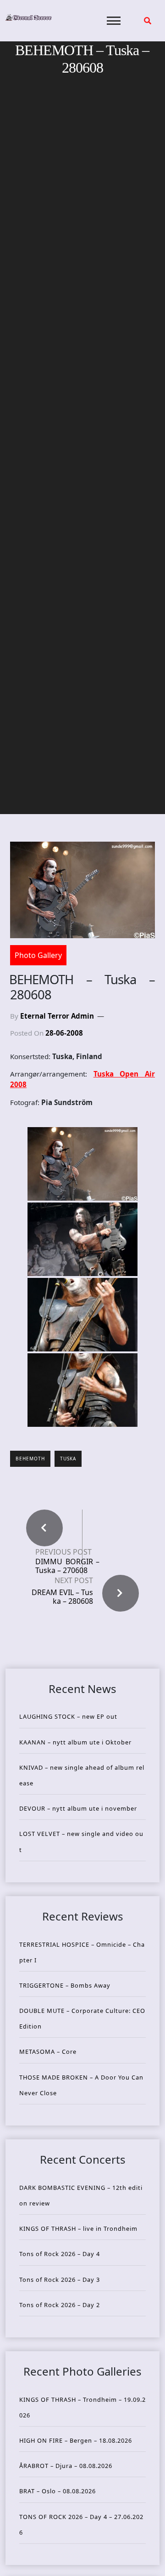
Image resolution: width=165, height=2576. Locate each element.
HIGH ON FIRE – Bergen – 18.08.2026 (76, 2440)
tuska (68, 1459)
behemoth (30, 1459)
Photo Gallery (38, 955)
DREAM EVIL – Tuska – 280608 (62, 1597)
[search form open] (148, 21)
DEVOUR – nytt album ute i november (78, 1808)
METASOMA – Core (48, 2052)
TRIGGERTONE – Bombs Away (65, 1985)
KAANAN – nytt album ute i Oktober (75, 1742)
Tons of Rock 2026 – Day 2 (60, 2305)
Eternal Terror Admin (57, 1016)
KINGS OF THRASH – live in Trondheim (78, 2228)
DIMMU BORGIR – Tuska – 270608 (67, 1566)
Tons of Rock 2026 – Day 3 (60, 2280)
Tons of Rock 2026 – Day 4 (60, 2254)
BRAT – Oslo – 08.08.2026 (58, 2491)
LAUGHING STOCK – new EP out (68, 1716)
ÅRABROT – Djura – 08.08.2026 (66, 2466)
